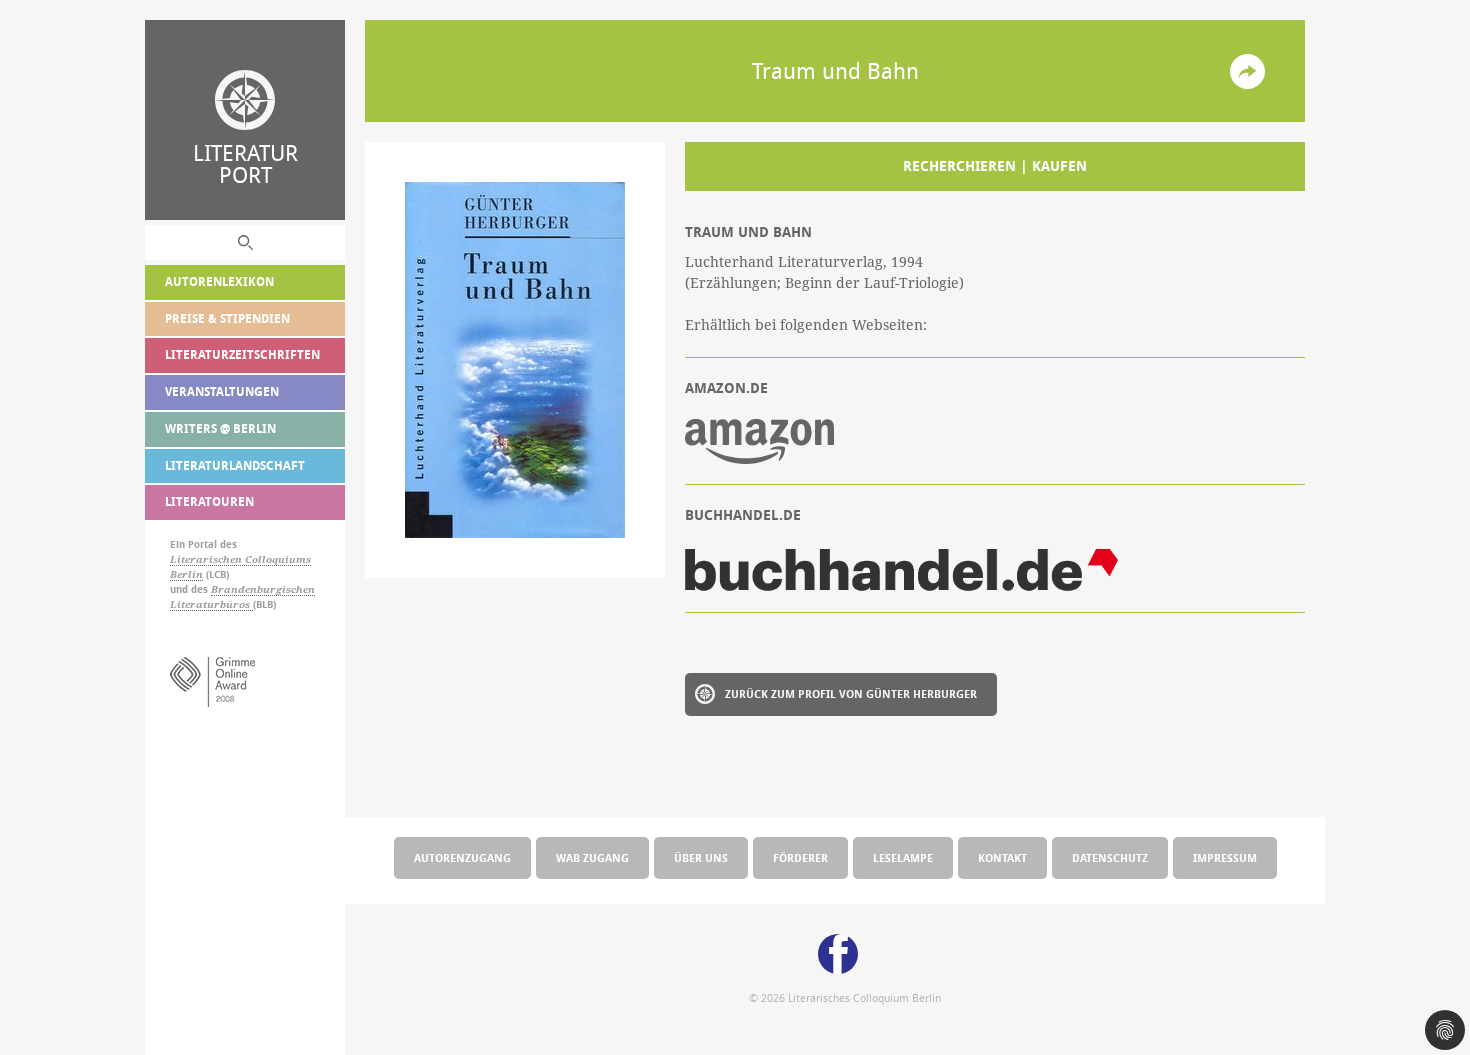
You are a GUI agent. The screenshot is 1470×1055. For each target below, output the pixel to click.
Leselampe (903, 857)
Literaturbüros (211, 604)
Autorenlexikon (219, 281)
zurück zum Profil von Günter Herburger (851, 693)
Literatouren (209, 501)
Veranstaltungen (222, 391)
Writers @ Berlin (220, 428)
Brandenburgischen (263, 589)
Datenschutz (1110, 857)
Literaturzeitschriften (242, 354)
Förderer (800, 857)
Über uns (701, 857)
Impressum (1225, 857)
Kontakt (1002, 857)
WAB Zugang (592, 857)
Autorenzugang (462, 857)
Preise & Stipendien (227, 318)
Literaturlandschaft (235, 465)
